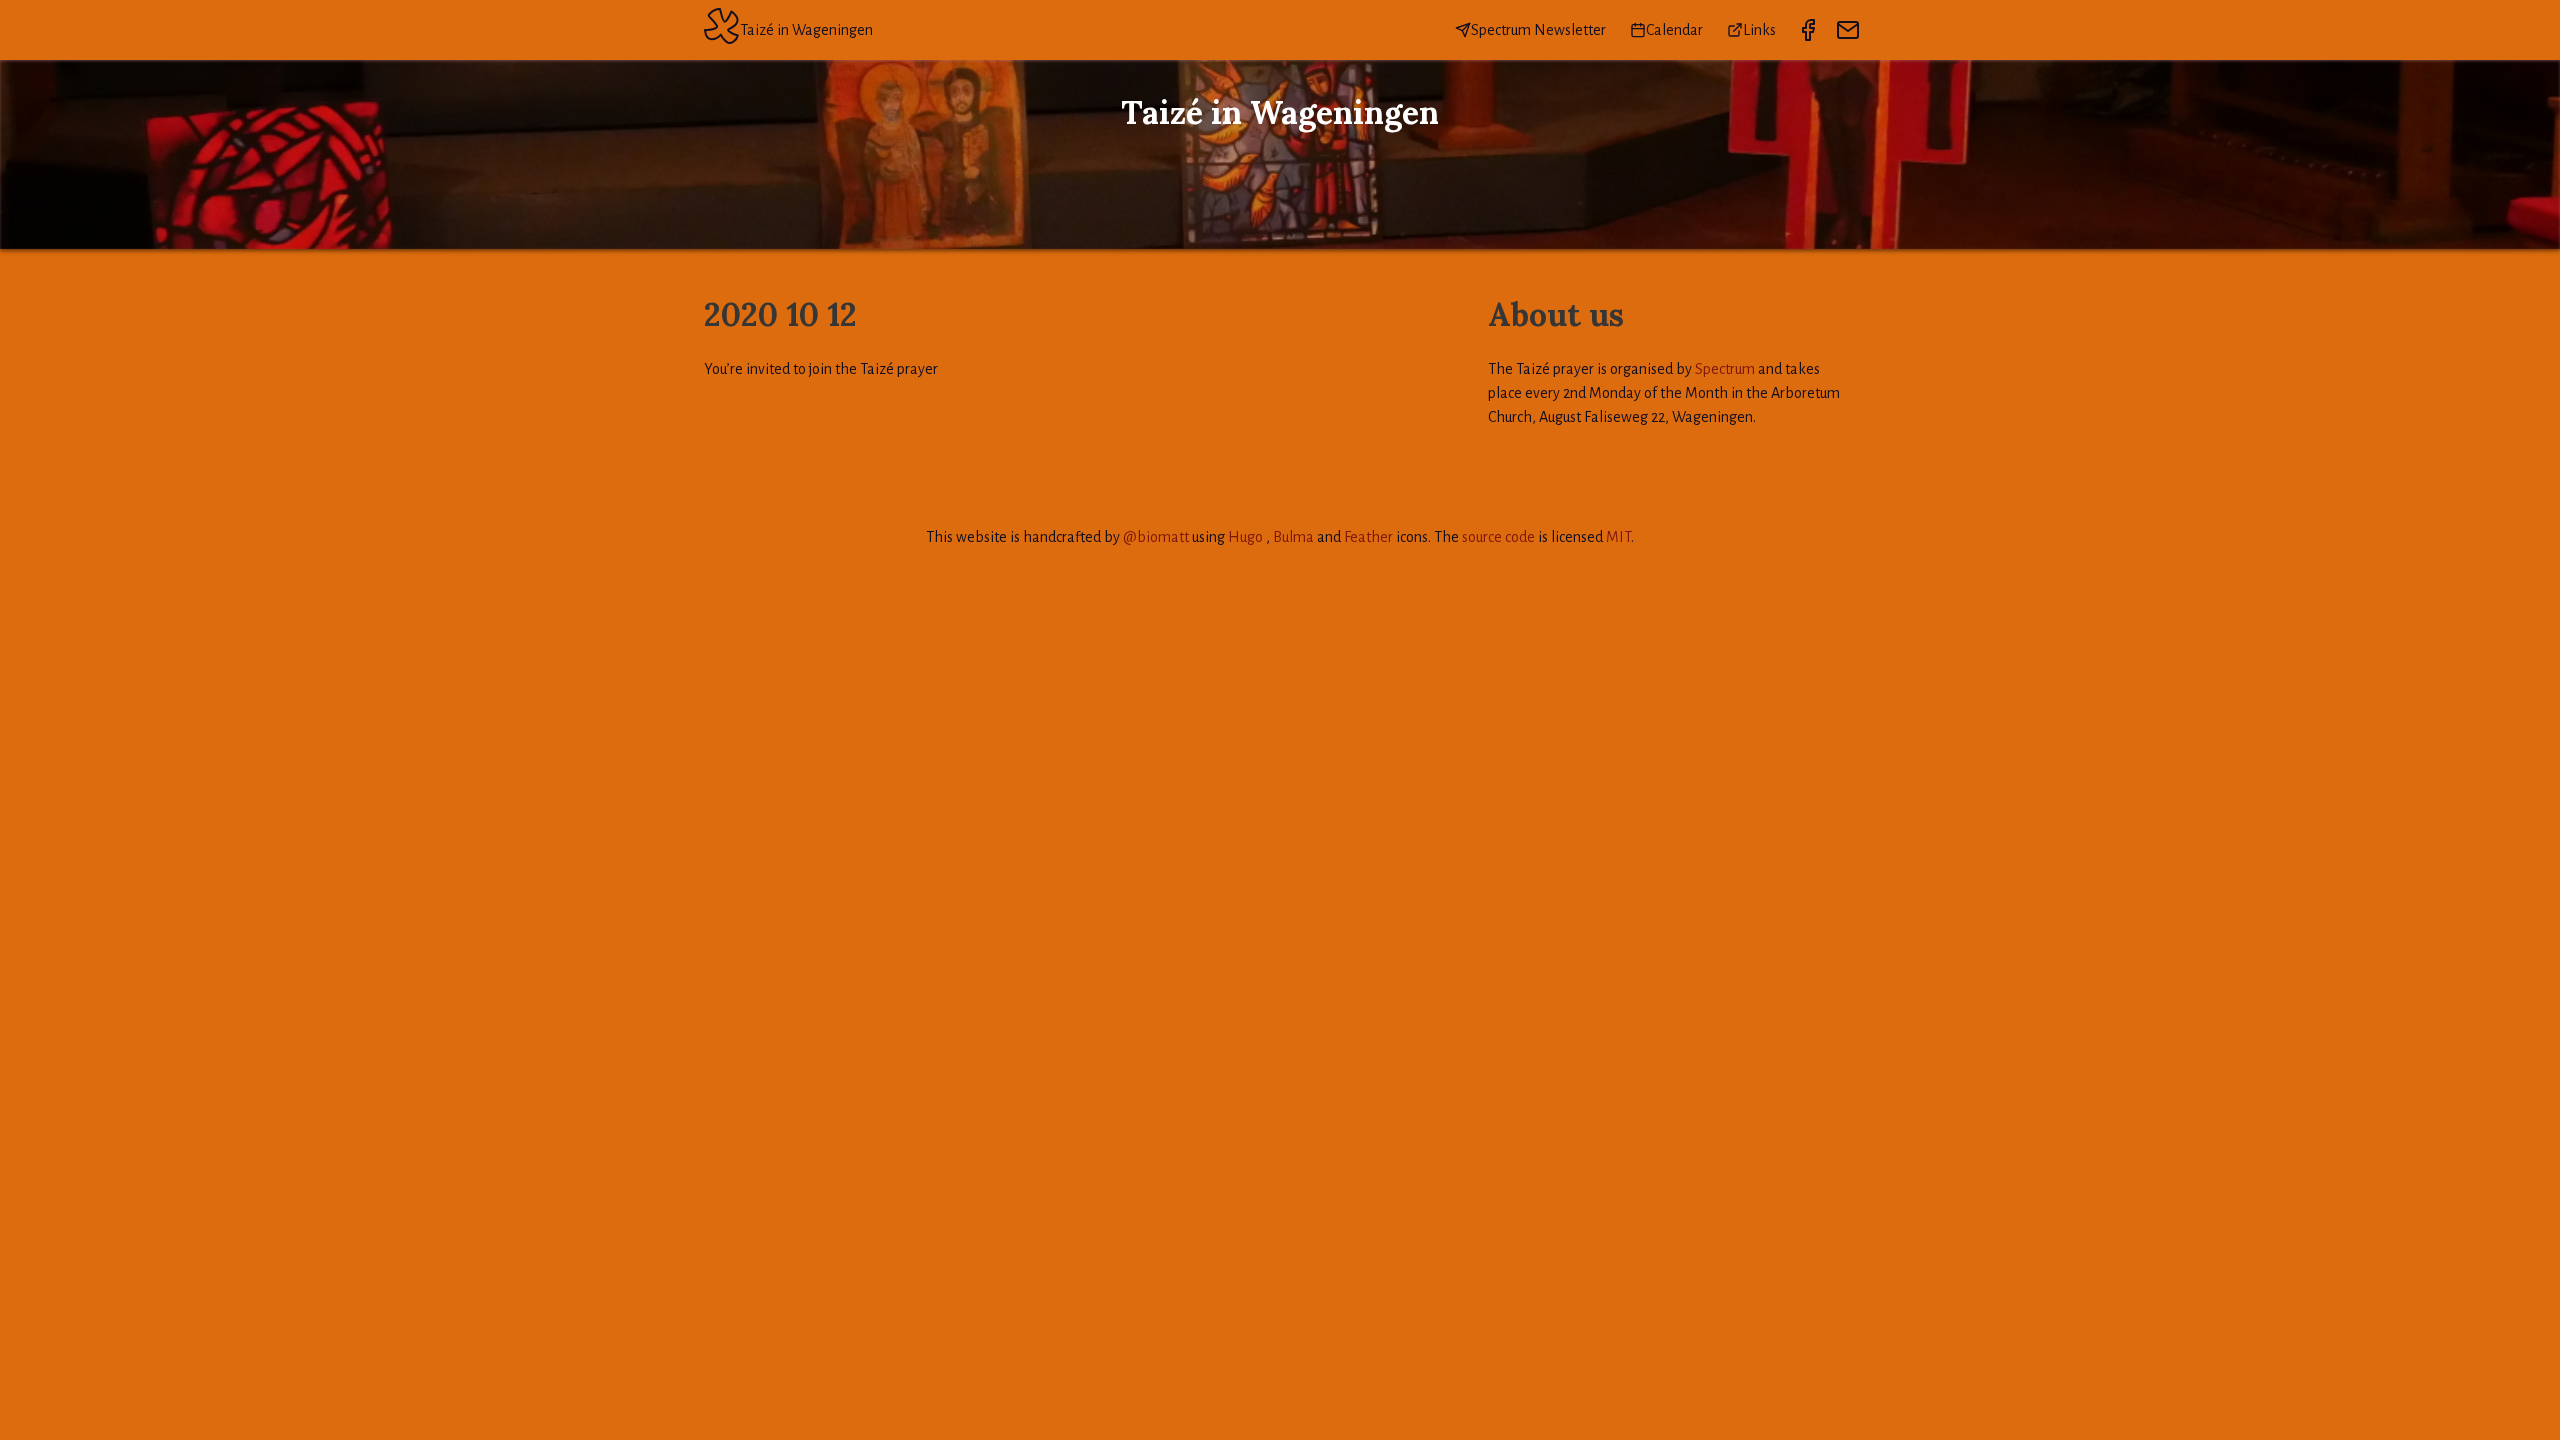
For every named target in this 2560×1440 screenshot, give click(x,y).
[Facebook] (1808, 30)
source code (1498, 537)
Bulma (1293, 537)
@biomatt (1156, 537)
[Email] (1848, 30)
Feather (1368, 537)
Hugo (1245, 537)
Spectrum (1725, 369)
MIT (1618, 537)
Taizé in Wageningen (806, 30)
